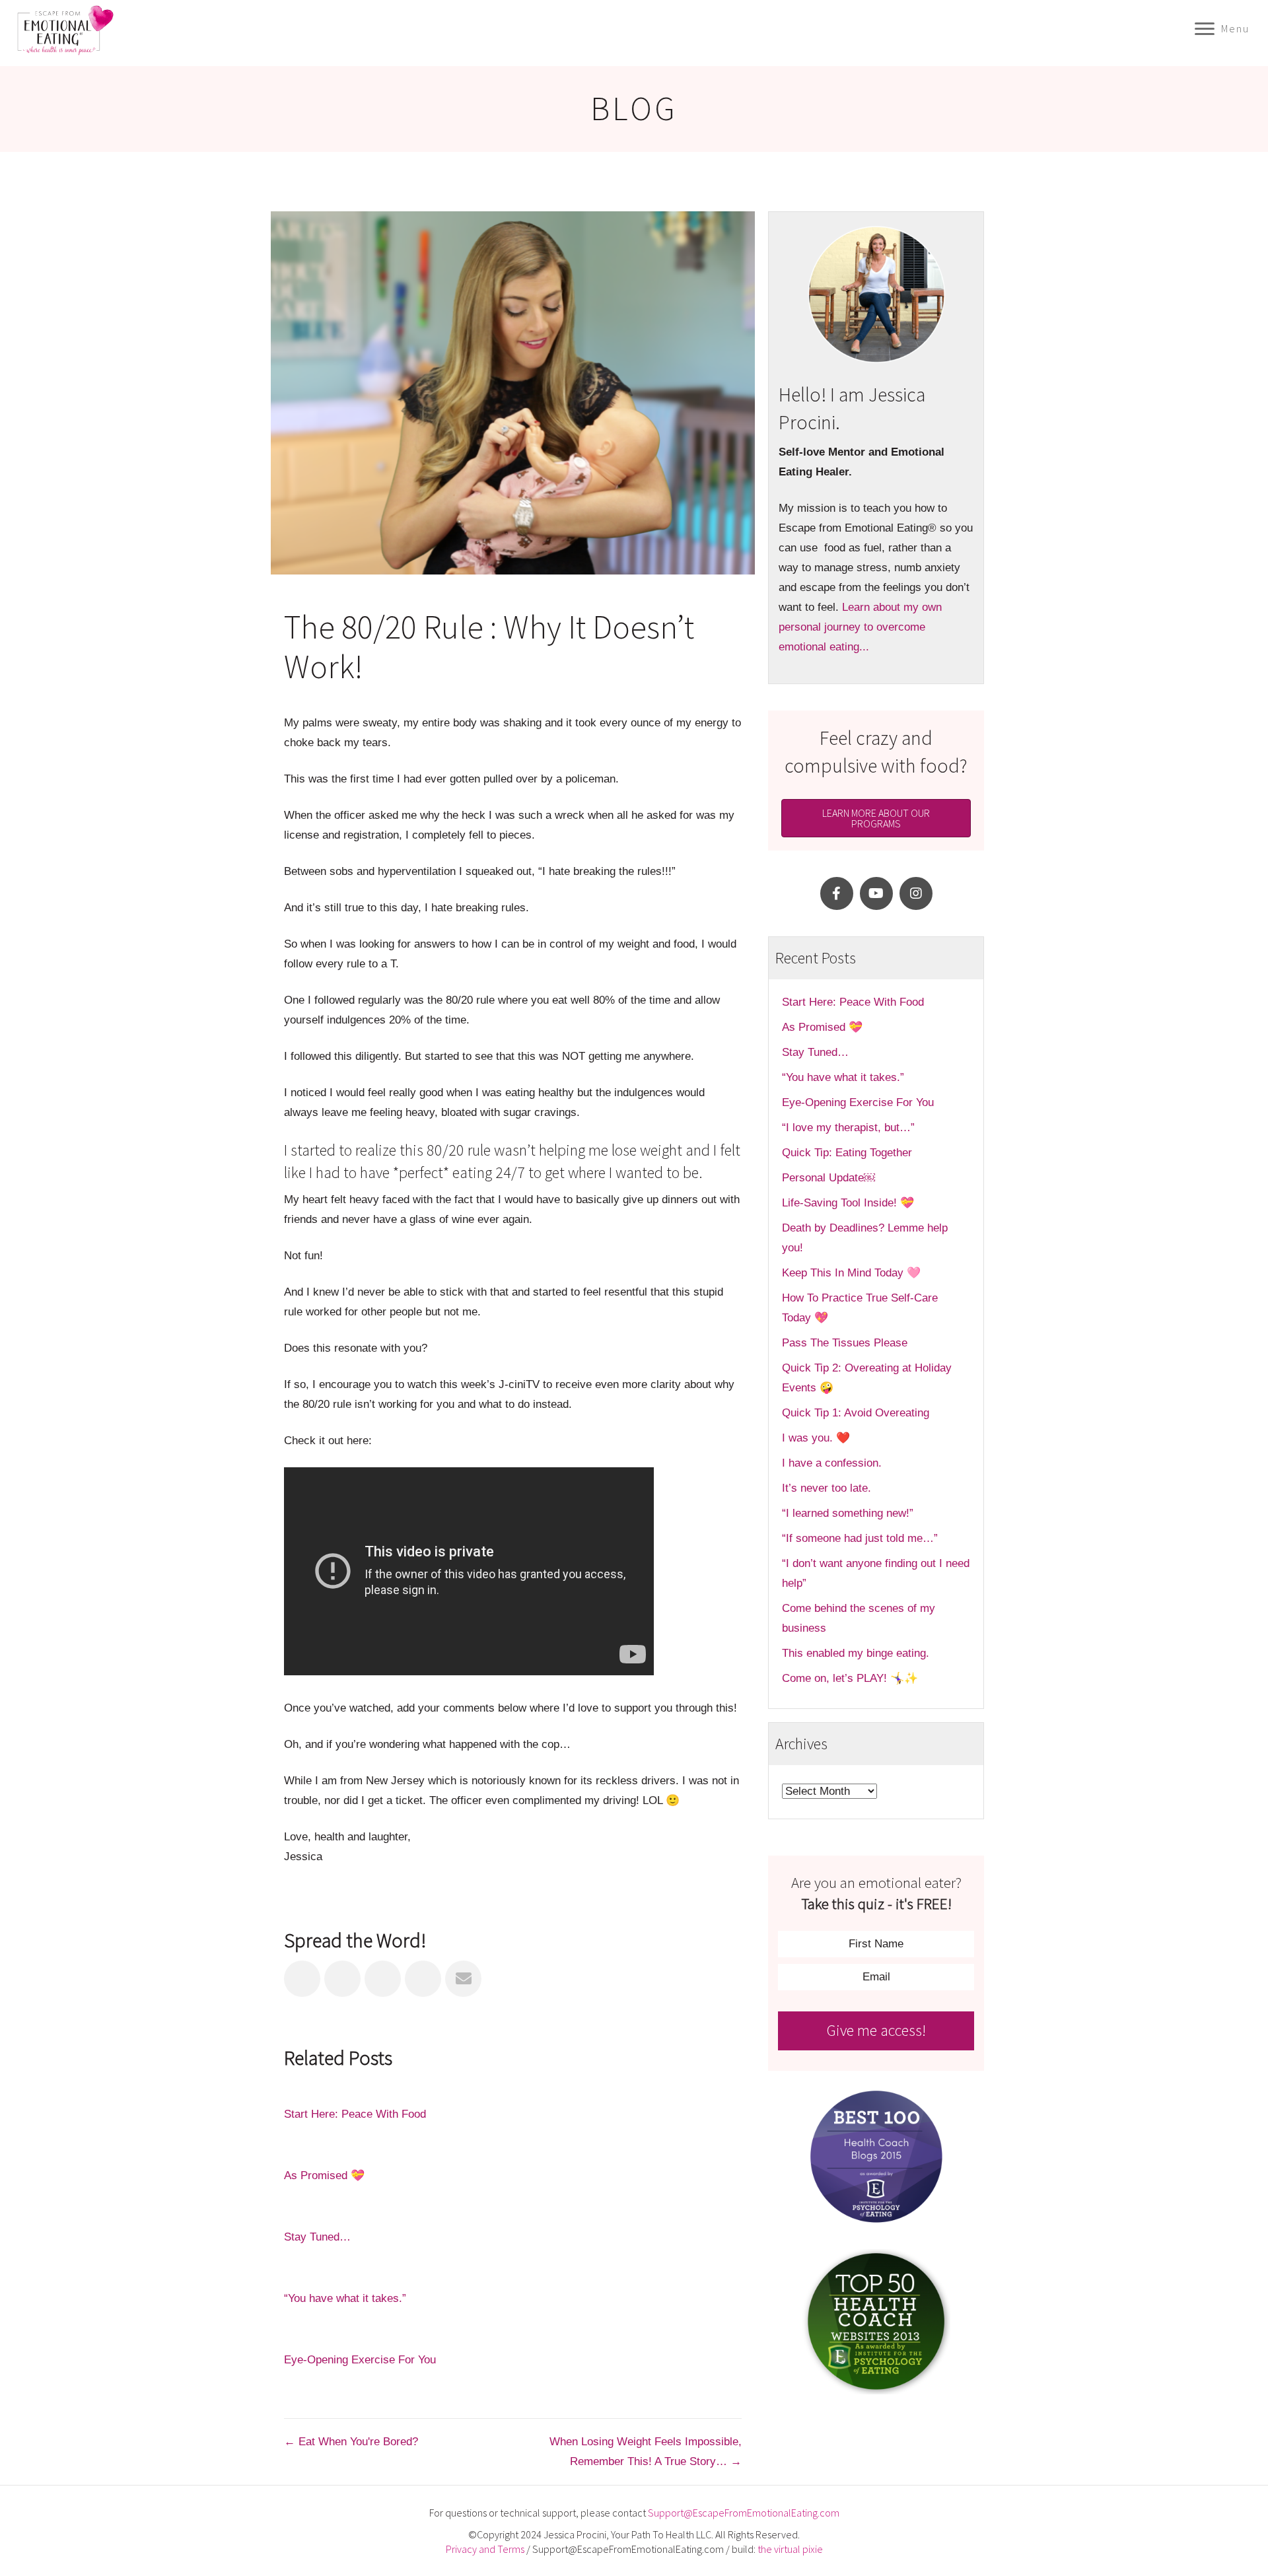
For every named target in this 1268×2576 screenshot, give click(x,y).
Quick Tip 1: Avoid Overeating (856, 1413)
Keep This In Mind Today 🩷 (851, 1273)
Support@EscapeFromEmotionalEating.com (744, 2513)
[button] (837, 893)
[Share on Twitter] (342, 1979)
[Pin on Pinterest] (423, 1979)
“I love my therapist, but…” (848, 1128)
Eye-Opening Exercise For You (360, 2360)
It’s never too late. (827, 1488)
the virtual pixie (790, 2549)
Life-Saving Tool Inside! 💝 (848, 1203)
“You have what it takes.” (345, 2298)
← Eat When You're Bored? (351, 2442)
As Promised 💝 (324, 2176)
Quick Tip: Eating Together (847, 1153)
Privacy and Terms (485, 2549)
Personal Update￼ (828, 1178)
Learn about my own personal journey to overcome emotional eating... (860, 627)
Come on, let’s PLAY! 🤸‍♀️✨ (850, 1678)
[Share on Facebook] (302, 1979)
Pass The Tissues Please (845, 1343)
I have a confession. (832, 1463)
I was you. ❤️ (816, 1438)
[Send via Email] (463, 1979)
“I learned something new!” (848, 1513)
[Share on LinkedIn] (383, 1979)
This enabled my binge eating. (857, 1653)
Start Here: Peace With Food (355, 2114)
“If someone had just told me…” (862, 1538)
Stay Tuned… (317, 2237)
